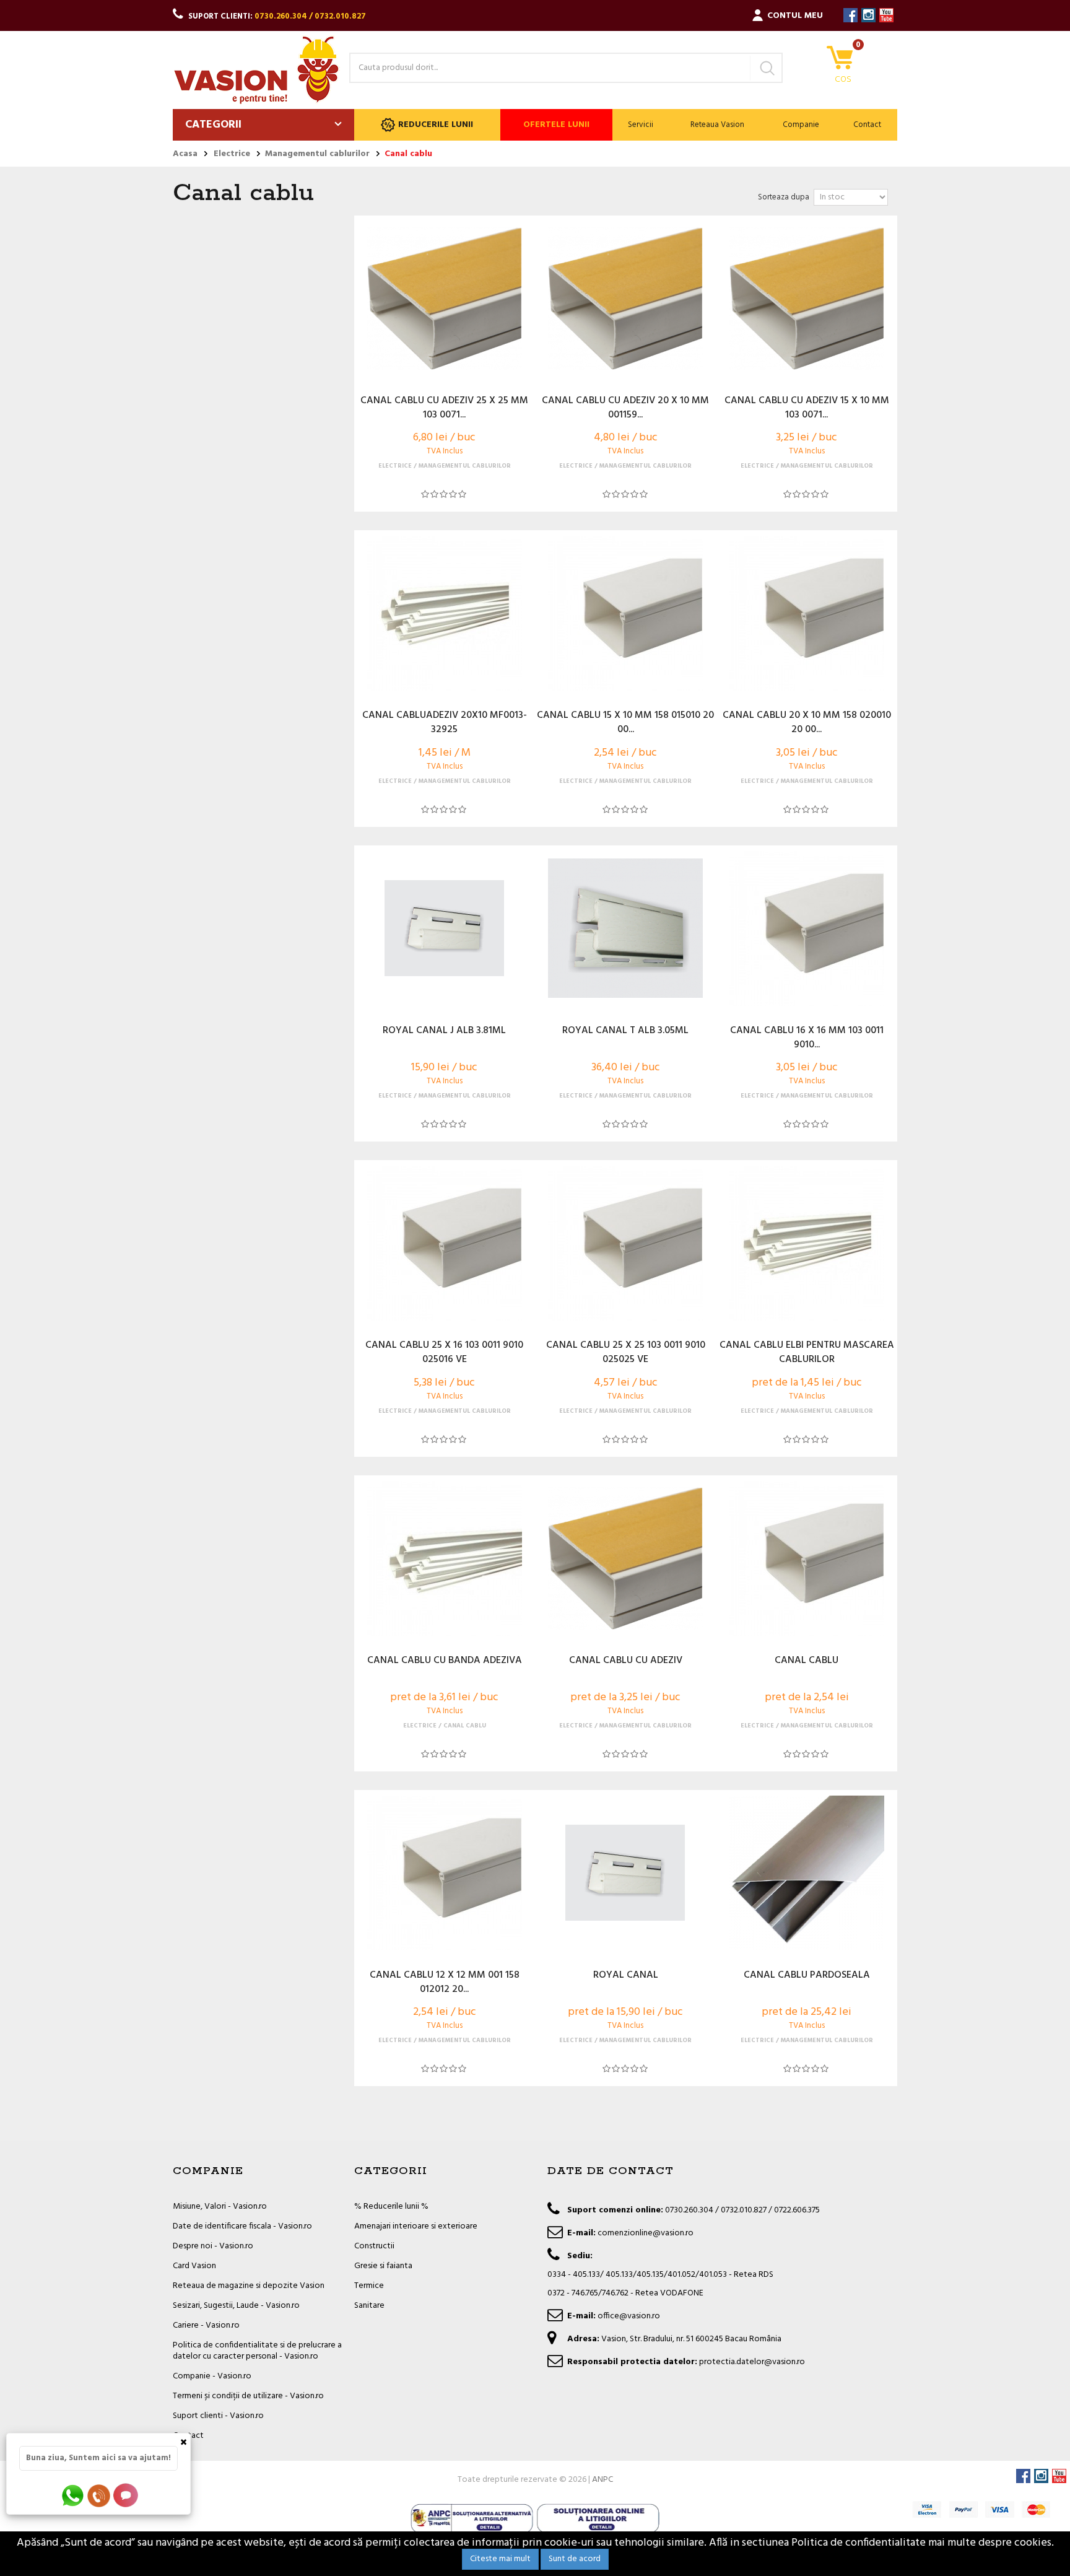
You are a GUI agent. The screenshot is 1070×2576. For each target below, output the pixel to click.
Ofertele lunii (556, 125)
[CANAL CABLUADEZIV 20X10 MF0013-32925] (445, 613)
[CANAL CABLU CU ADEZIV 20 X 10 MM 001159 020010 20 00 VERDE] (625, 299)
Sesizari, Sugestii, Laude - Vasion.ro (236, 2306)
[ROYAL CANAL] (625, 1873)
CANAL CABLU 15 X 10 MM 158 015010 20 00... (625, 723)
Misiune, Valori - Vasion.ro (220, 2207)
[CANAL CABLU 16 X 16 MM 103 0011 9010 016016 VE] (806, 928)
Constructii (374, 2246)
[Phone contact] (101, 2495)
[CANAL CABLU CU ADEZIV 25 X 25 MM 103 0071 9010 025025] (445, 299)
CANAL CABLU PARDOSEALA (807, 1976)
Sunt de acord (575, 2559)
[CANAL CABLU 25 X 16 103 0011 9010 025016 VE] (445, 1243)
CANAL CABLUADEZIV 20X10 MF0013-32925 (445, 723)
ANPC (602, 2480)
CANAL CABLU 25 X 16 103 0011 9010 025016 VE (444, 1353)
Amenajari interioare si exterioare (416, 2226)
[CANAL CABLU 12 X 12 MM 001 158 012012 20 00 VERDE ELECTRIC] (445, 1873)
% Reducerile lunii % (391, 2207)
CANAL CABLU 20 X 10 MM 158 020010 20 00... (807, 723)
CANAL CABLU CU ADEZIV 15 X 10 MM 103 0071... (807, 408)
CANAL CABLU (807, 1661)
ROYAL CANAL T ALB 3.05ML (625, 1031)
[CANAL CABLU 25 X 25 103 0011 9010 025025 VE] (625, 1243)
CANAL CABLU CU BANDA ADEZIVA (445, 1661)
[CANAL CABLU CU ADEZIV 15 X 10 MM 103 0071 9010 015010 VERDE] (806, 299)
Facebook (850, 15)
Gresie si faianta (383, 2266)
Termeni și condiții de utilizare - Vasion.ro (248, 2396)
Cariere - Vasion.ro (206, 2325)
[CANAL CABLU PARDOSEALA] (806, 1873)
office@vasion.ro (629, 2316)
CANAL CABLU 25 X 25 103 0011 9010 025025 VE (626, 1353)
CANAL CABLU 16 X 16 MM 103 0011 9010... (807, 1038)
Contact (867, 125)
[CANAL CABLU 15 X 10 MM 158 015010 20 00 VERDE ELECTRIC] (625, 613)
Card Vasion (194, 2266)
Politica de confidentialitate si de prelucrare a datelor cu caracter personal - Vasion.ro (257, 2351)
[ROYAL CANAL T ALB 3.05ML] (625, 928)
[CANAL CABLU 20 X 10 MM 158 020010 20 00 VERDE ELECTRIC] (806, 613)
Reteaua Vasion (717, 125)
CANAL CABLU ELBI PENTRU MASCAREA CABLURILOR (807, 1353)
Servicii (641, 125)
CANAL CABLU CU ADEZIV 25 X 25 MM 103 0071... (444, 408)
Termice (369, 2286)
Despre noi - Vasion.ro (213, 2246)
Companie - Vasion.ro (212, 2376)
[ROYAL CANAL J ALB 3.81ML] (445, 928)
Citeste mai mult (500, 2559)
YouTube (886, 15)
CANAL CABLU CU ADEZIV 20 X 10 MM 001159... (625, 408)
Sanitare (369, 2306)
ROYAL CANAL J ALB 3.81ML (444, 1031)
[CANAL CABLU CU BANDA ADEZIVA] (445, 1558)
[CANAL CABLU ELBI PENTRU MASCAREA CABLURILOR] (806, 1243)
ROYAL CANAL (626, 1976)
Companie (801, 125)
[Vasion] (256, 70)
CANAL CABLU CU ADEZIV (626, 1661)
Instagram (868, 15)
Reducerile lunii (436, 125)
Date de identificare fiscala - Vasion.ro (242, 2226)
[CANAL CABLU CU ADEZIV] (625, 1558)
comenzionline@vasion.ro (646, 2233)
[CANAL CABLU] (806, 1558)
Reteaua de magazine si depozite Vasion (249, 2286)
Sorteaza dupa (784, 197)
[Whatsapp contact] (73, 2495)
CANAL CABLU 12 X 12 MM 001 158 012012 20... (445, 1983)
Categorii (213, 125)
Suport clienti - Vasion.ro (218, 2416)
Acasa (185, 154)
